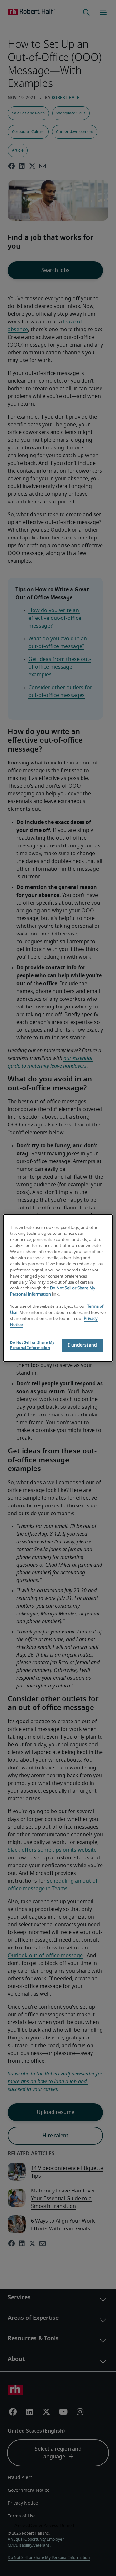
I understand (82, 1345)
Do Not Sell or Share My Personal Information (32, 1345)
